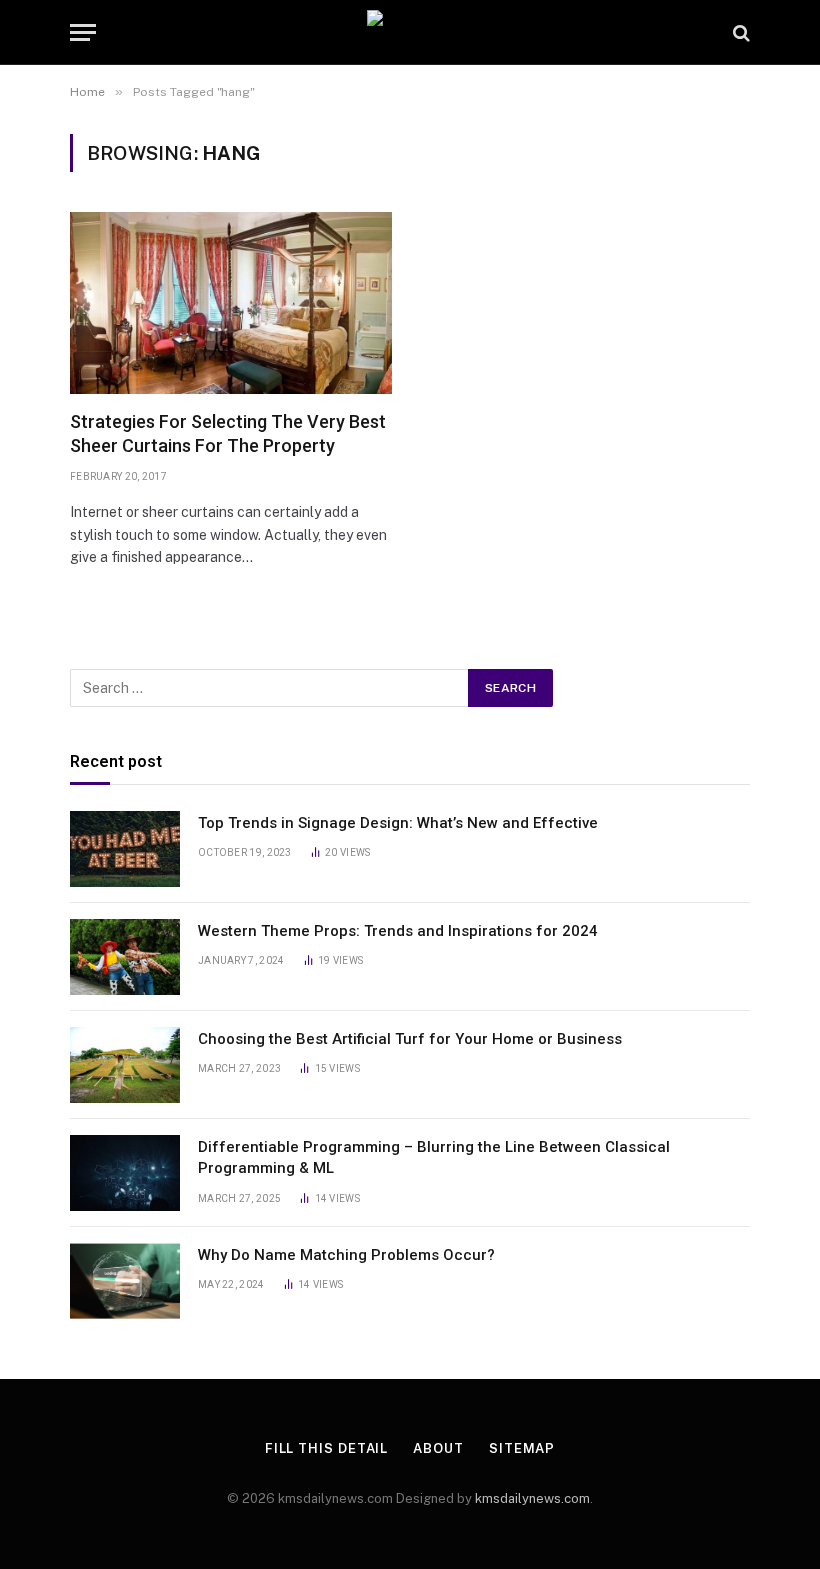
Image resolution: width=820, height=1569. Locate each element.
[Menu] (83, 32)
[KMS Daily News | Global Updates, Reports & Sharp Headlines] (410, 32)
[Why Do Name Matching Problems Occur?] (125, 1281)
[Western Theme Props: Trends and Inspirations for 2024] (125, 957)
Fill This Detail (327, 1448)
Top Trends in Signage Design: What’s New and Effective (398, 823)
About (438, 1448)
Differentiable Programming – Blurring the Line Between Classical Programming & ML (434, 1157)
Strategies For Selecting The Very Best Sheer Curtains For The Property (228, 433)
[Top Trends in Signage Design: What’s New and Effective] (125, 849)
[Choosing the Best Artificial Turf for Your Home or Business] (125, 1065)
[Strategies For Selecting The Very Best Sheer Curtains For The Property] (231, 302)
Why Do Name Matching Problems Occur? (348, 1255)
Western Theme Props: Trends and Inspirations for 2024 (398, 931)
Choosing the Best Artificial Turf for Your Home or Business (410, 1039)
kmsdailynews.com (532, 1498)
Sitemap (522, 1448)
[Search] (739, 32)
